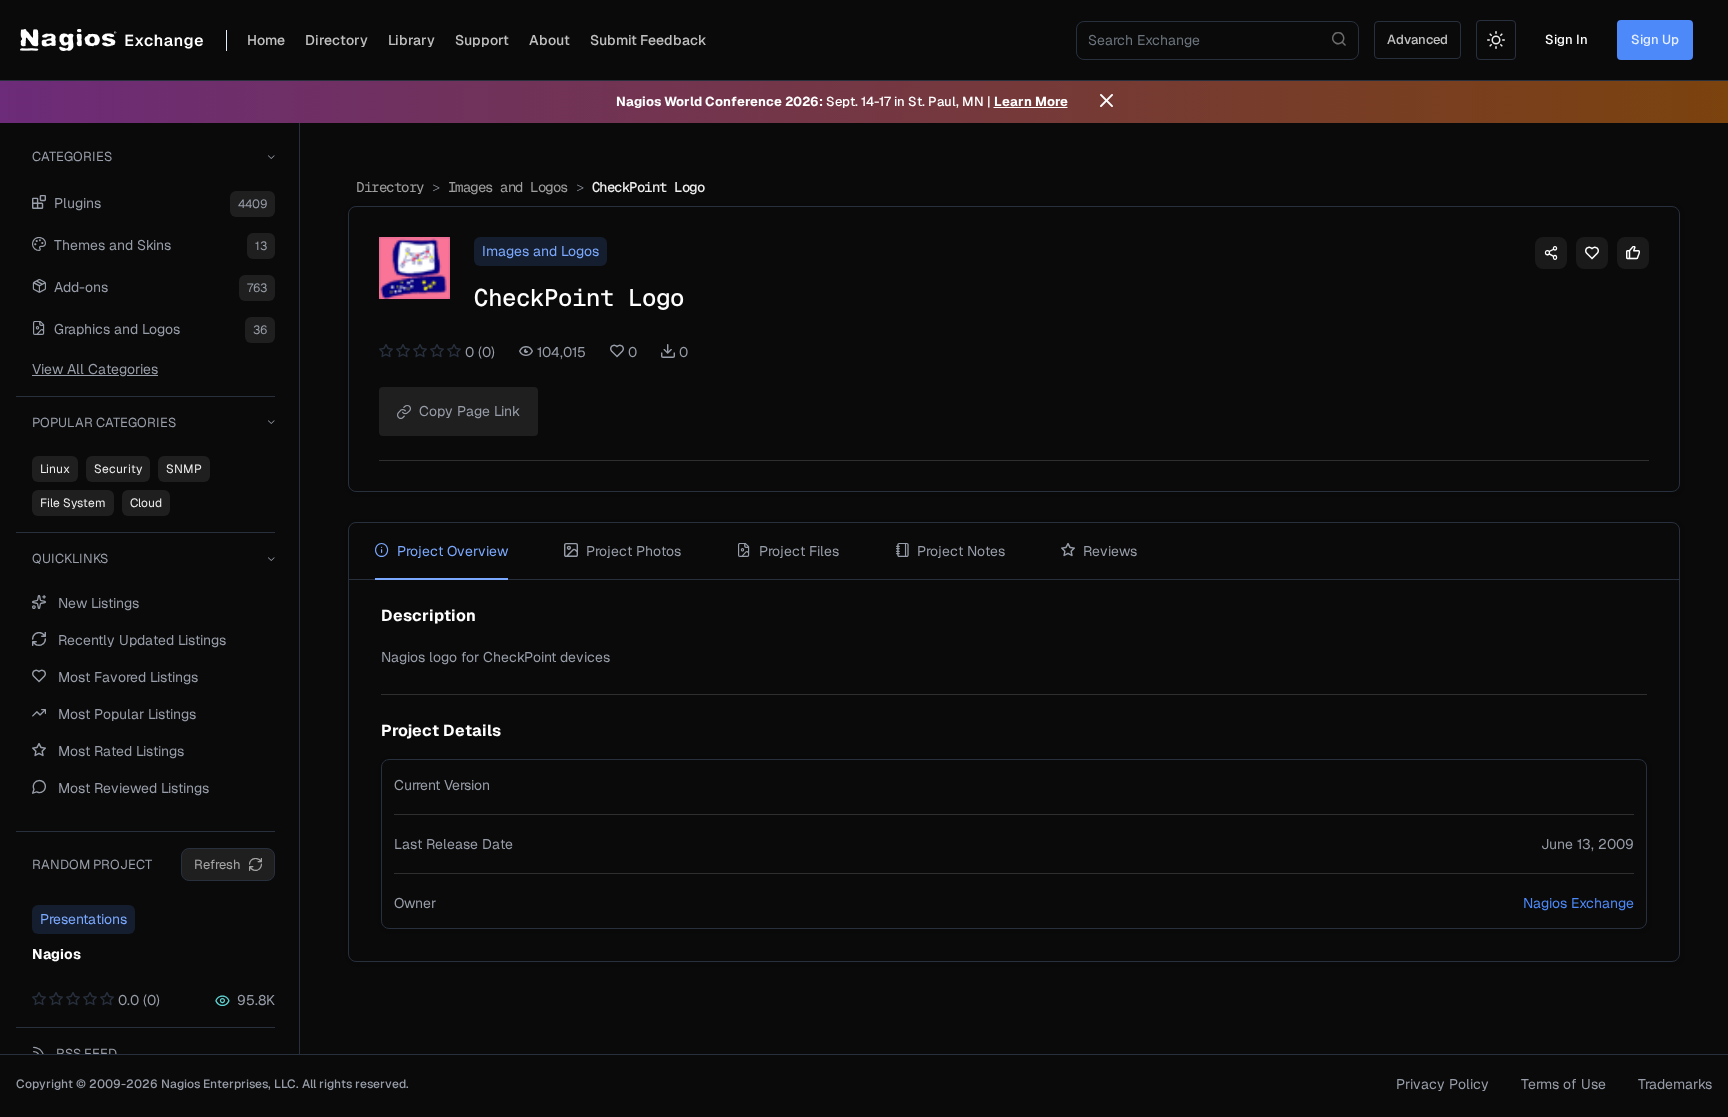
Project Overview (452, 551)
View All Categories (95, 369)
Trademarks (1675, 1084)
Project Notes (961, 551)
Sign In (1566, 39)
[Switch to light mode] (1496, 40)
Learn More (1031, 101)
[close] (1106, 102)
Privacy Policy (1442, 1084)
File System (73, 503)
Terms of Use (1563, 1084)
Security (118, 469)
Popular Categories (104, 422)
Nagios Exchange (1578, 903)
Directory (336, 40)
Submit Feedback (648, 40)
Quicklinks (70, 558)
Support (482, 40)
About (549, 40)
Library (411, 40)
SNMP (184, 469)
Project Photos (633, 551)
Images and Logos (508, 187)
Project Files (799, 551)
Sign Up (1655, 39)
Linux (55, 469)
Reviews (1110, 551)
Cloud (146, 503)
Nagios (56, 954)
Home (266, 40)
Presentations (83, 919)
